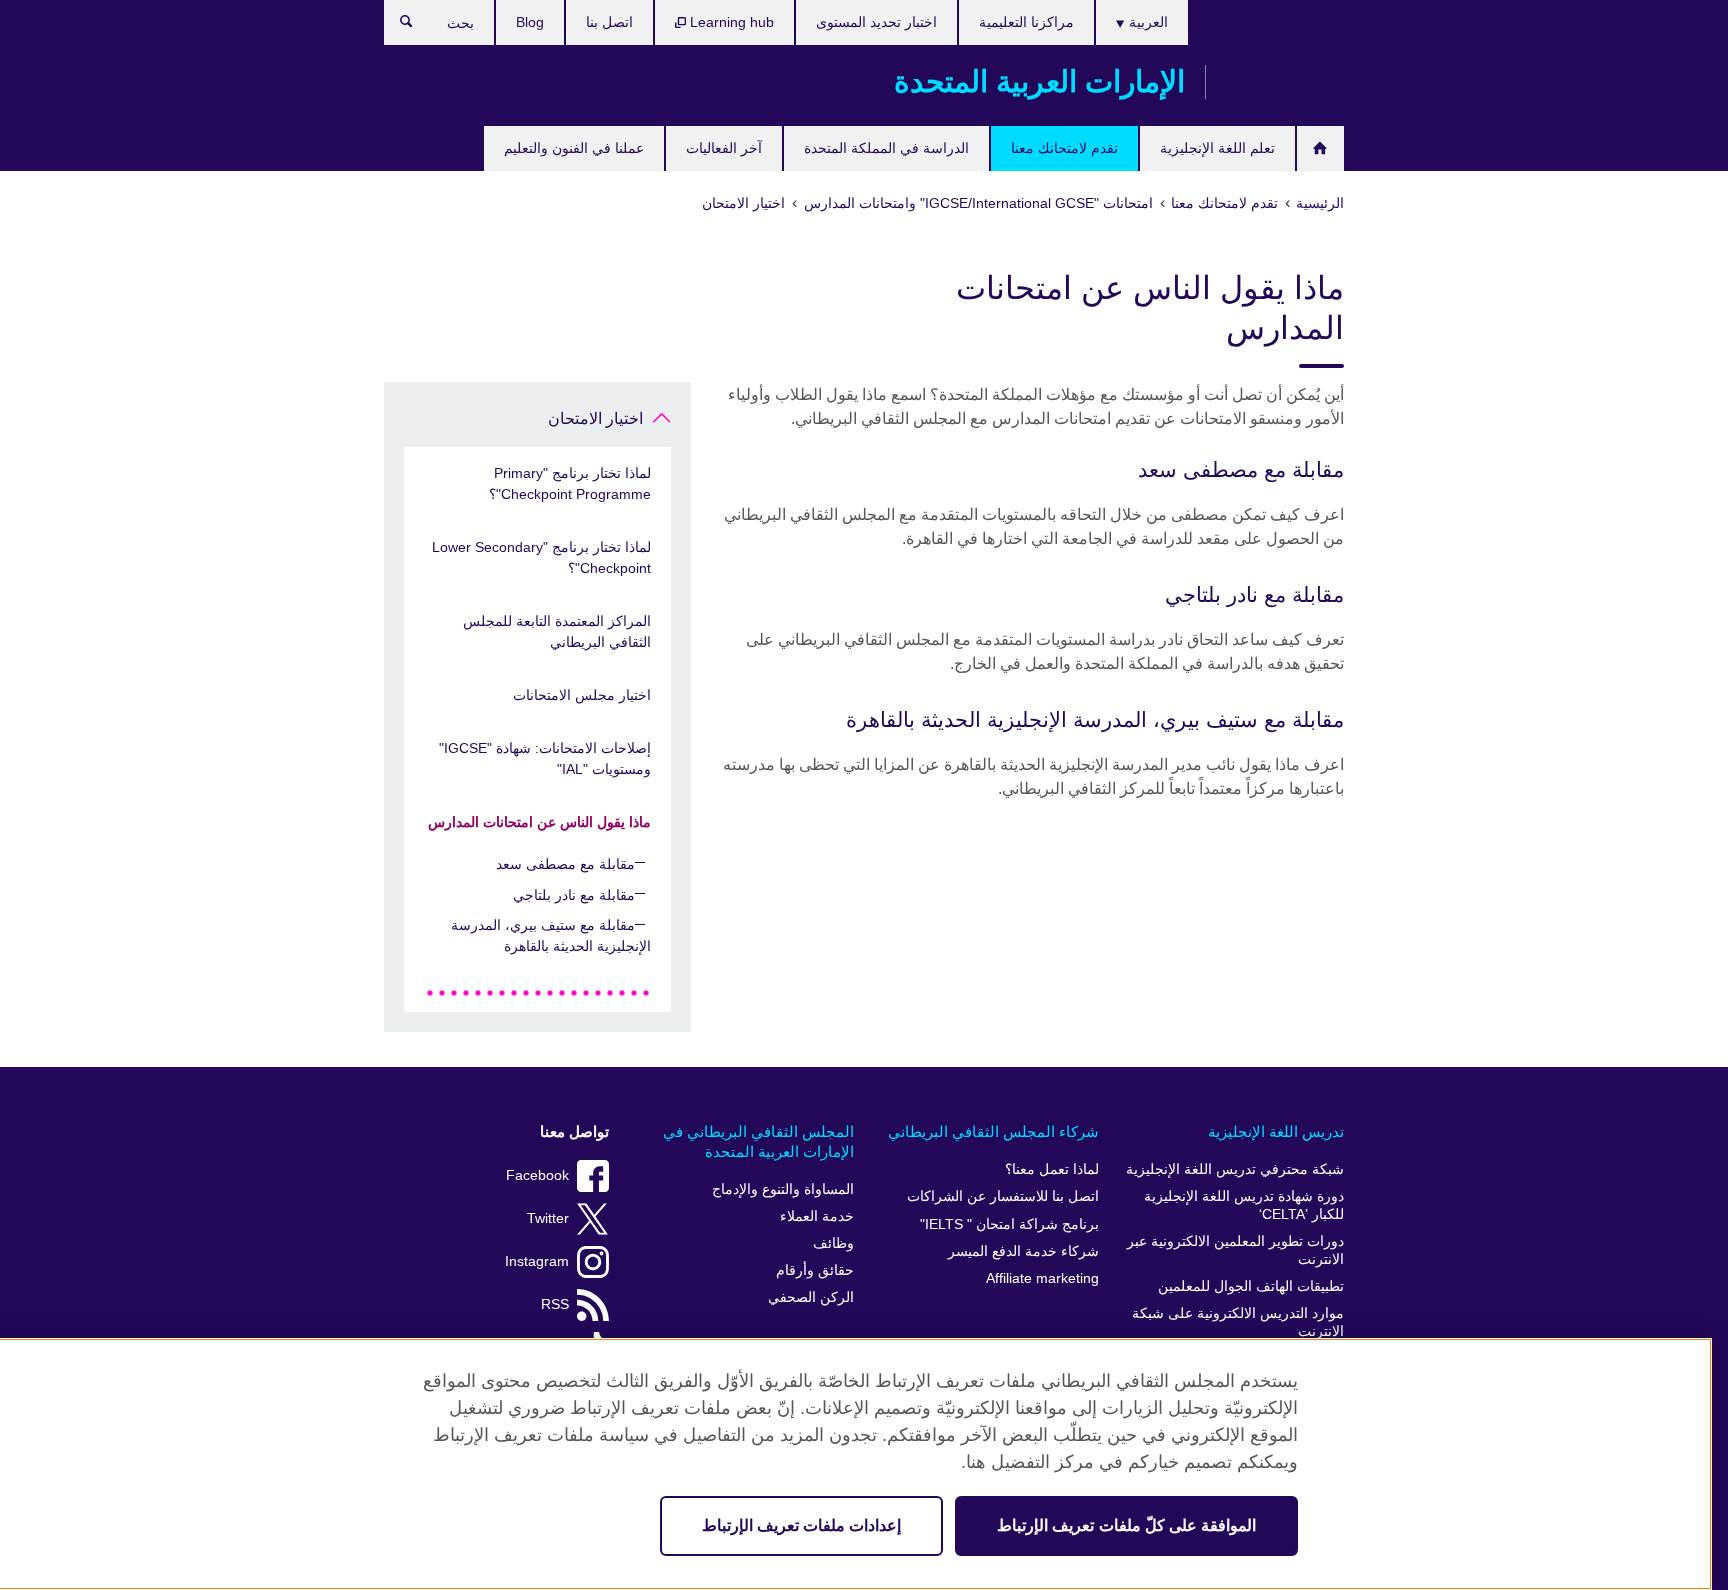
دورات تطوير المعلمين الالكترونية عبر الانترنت (1235, 1250)
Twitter (548, 1218)
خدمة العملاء (817, 1216)
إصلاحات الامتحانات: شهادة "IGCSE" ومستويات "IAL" (545, 758)
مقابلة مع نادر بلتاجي (574, 895)
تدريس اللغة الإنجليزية (1276, 1131)
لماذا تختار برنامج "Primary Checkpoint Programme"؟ (570, 483)
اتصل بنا (609, 22)
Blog (530, 22)
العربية (1146, 22)
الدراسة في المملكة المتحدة (886, 148)
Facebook (537, 1175)
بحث (396, 26)
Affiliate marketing (1042, 1278)
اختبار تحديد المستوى (876, 22)
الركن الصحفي (811, 1297)
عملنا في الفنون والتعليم (574, 148)
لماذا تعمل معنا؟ (1052, 1169)
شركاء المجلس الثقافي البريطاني (993, 1131)
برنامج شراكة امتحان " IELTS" (1009, 1224)
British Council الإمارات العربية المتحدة (1285, 82)
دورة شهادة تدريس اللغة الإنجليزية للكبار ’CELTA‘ (1244, 1205)
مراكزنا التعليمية (1026, 22)
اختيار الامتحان (595, 418)
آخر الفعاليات (724, 148)
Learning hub (730, 22)
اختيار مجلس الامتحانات (582, 695)
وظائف (833, 1243)
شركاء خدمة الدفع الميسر (1023, 1251)
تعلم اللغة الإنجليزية (1217, 148)
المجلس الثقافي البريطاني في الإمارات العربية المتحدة (758, 1141)
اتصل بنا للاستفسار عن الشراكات (1003, 1196)
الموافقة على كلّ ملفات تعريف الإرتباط (1126, 1525)
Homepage (1320, 148)
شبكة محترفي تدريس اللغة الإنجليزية (1235, 1169)
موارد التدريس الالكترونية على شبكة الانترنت (1238, 1322)
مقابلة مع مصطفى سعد (565, 864)
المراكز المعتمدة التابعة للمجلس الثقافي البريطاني (557, 631)
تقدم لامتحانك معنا (1064, 148)
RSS (555, 1304)
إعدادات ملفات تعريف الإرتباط (801, 1525)
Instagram (537, 1261)
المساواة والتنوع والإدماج (783, 1189)
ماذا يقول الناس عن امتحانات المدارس (539, 822)
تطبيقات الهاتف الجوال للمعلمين (1251, 1286)
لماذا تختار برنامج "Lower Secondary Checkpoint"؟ (541, 557)
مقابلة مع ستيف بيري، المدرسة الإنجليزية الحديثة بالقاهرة (551, 935)
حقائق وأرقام (815, 1270)
